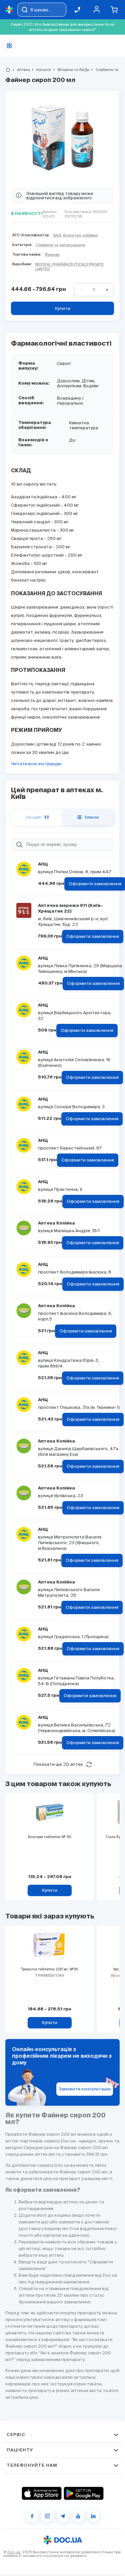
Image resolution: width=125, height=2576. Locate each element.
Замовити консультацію (85, 2089)
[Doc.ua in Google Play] (84, 2493)
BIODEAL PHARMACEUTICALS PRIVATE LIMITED (69, 267)
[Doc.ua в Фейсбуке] (32, 2516)
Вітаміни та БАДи (71, 70)
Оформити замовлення (93, 936)
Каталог (41, 70)
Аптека (21, 70)
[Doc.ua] (9, 10)
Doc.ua (14, 2552)
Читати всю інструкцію (36, 764)
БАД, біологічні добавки (75, 235)
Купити (63, 308)
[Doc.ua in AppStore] (42, 2493)
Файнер (52, 255)
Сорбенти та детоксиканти (60, 245)
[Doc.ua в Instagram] (47, 2516)
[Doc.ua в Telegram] (63, 2516)
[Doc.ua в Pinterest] (93, 2516)
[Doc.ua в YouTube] (78, 2516)
